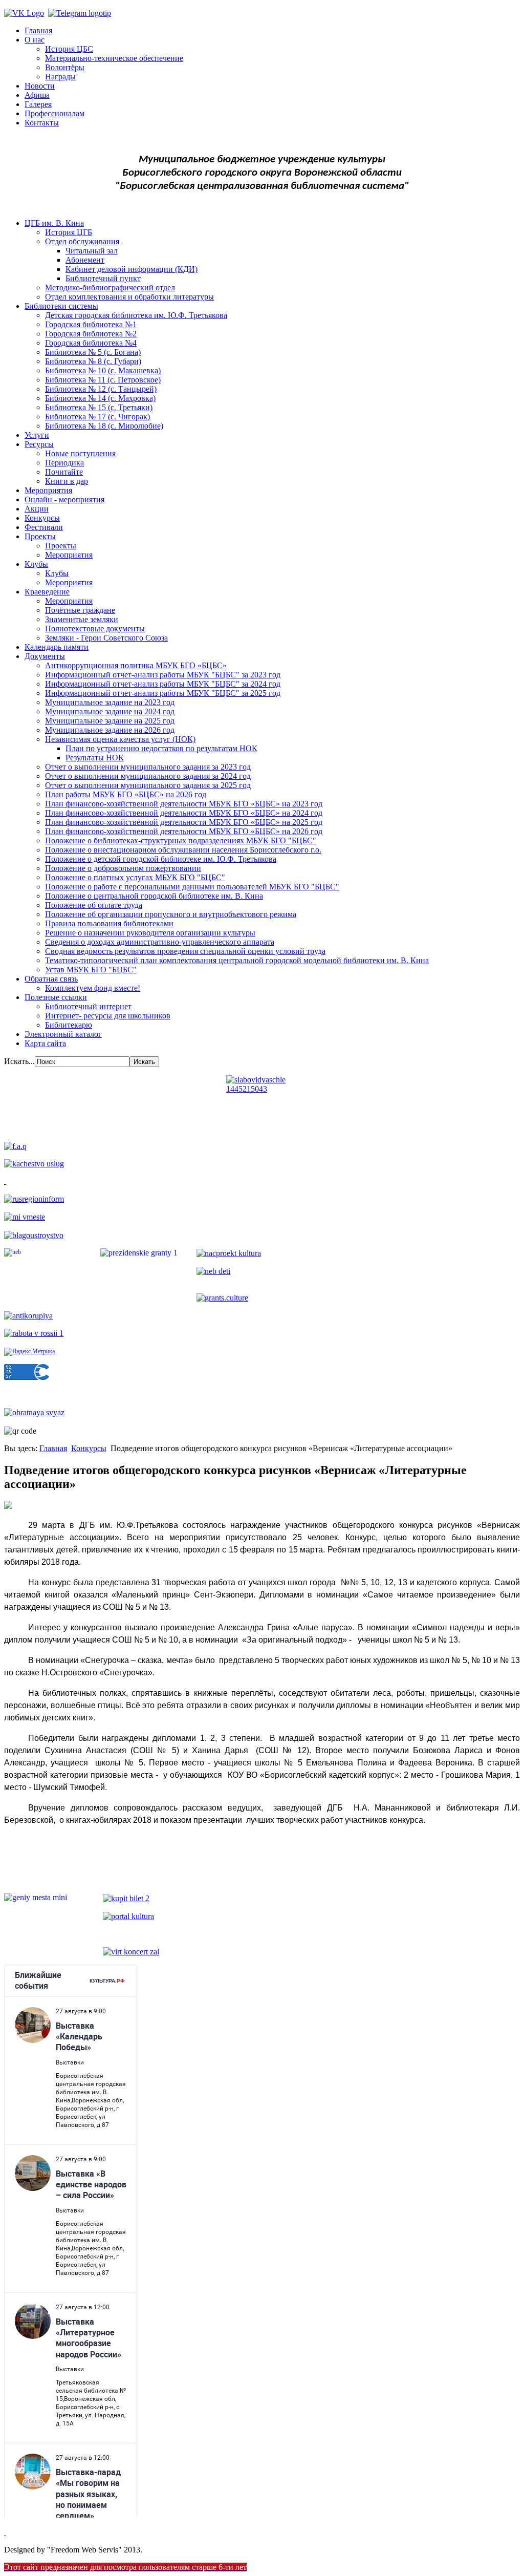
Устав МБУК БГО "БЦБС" (91, 970)
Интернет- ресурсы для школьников (108, 1016)
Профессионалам (54, 113)
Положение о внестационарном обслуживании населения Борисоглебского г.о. (183, 850)
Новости (40, 86)
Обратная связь (51, 979)
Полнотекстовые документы (95, 629)
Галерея (38, 104)
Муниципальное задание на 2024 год (110, 711)
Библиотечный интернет (88, 1006)
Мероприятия (48, 490)
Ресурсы (39, 444)
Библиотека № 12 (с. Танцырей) (101, 389)
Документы (45, 656)
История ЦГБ (69, 232)
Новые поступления (80, 453)
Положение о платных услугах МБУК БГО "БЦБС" (135, 877)
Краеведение (47, 592)
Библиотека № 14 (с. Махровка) (100, 398)
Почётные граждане (80, 610)
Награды (60, 77)
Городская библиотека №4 (91, 343)
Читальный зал (92, 251)
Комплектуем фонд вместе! (93, 988)
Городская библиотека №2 (91, 334)
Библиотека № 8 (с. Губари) (93, 361)
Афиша (37, 95)
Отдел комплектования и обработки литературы (129, 297)
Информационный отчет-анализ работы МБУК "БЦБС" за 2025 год (163, 693)
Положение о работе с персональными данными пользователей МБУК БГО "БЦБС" (192, 887)
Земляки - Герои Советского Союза (106, 638)
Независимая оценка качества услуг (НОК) (120, 739)
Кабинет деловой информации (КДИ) (132, 269)
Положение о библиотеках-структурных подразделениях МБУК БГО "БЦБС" (181, 840)
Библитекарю (69, 1025)
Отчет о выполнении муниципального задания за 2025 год (148, 785)
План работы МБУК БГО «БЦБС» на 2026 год (126, 794)
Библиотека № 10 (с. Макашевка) (103, 370)
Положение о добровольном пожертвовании (123, 868)
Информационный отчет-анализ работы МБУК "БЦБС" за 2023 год (163, 675)
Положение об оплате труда (94, 905)
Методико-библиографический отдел (110, 288)
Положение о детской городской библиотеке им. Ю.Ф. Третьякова (161, 859)
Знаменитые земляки (82, 619)
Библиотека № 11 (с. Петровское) (103, 380)
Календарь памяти (57, 647)
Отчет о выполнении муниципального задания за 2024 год (148, 776)
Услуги (37, 435)
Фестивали (44, 527)
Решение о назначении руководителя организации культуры (150, 933)
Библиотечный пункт (103, 278)
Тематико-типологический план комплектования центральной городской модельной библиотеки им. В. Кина (237, 960)
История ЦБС (69, 49)
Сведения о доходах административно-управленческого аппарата (160, 942)
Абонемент (85, 260)
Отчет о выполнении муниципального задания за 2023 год (148, 767)
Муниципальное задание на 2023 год (110, 702)
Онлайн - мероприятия (64, 499)
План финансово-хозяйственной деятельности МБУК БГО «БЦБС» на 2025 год (184, 822)
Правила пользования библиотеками (109, 923)
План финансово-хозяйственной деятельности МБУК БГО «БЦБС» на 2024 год (184, 813)
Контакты (42, 123)
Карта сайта (45, 1043)
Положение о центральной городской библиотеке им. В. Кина (154, 896)
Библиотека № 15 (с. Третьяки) (99, 407)
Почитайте (64, 472)
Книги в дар (67, 481)
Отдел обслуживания (82, 241)
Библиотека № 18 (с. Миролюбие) (104, 426)
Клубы (36, 564)
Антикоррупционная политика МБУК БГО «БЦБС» (136, 665)
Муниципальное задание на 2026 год (110, 730)
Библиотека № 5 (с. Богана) (93, 352)
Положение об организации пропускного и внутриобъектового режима (171, 914)
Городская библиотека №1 (91, 324)
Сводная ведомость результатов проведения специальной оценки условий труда (185, 951)
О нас (35, 40)
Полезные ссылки (56, 997)
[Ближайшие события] (5, 2532)
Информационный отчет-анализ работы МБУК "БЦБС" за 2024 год (163, 684)
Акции (37, 509)
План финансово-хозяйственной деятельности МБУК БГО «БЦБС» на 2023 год (184, 804)
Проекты (40, 536)
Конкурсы (42, 518)
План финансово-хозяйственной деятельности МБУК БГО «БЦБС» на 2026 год (184, 831)
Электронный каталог (63, 1034)
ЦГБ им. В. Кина (54, 223)
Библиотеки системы (61, 306)
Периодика (64, 463)
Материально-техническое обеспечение (114, 58)
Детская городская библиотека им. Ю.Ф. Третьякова (136, 315)
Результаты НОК (95, 758)
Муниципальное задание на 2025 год (110, 721)
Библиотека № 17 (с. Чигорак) (97, 417)
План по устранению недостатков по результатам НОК (161, 748)
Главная (38, 30)
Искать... (19, 1061)
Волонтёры (65, 67)
